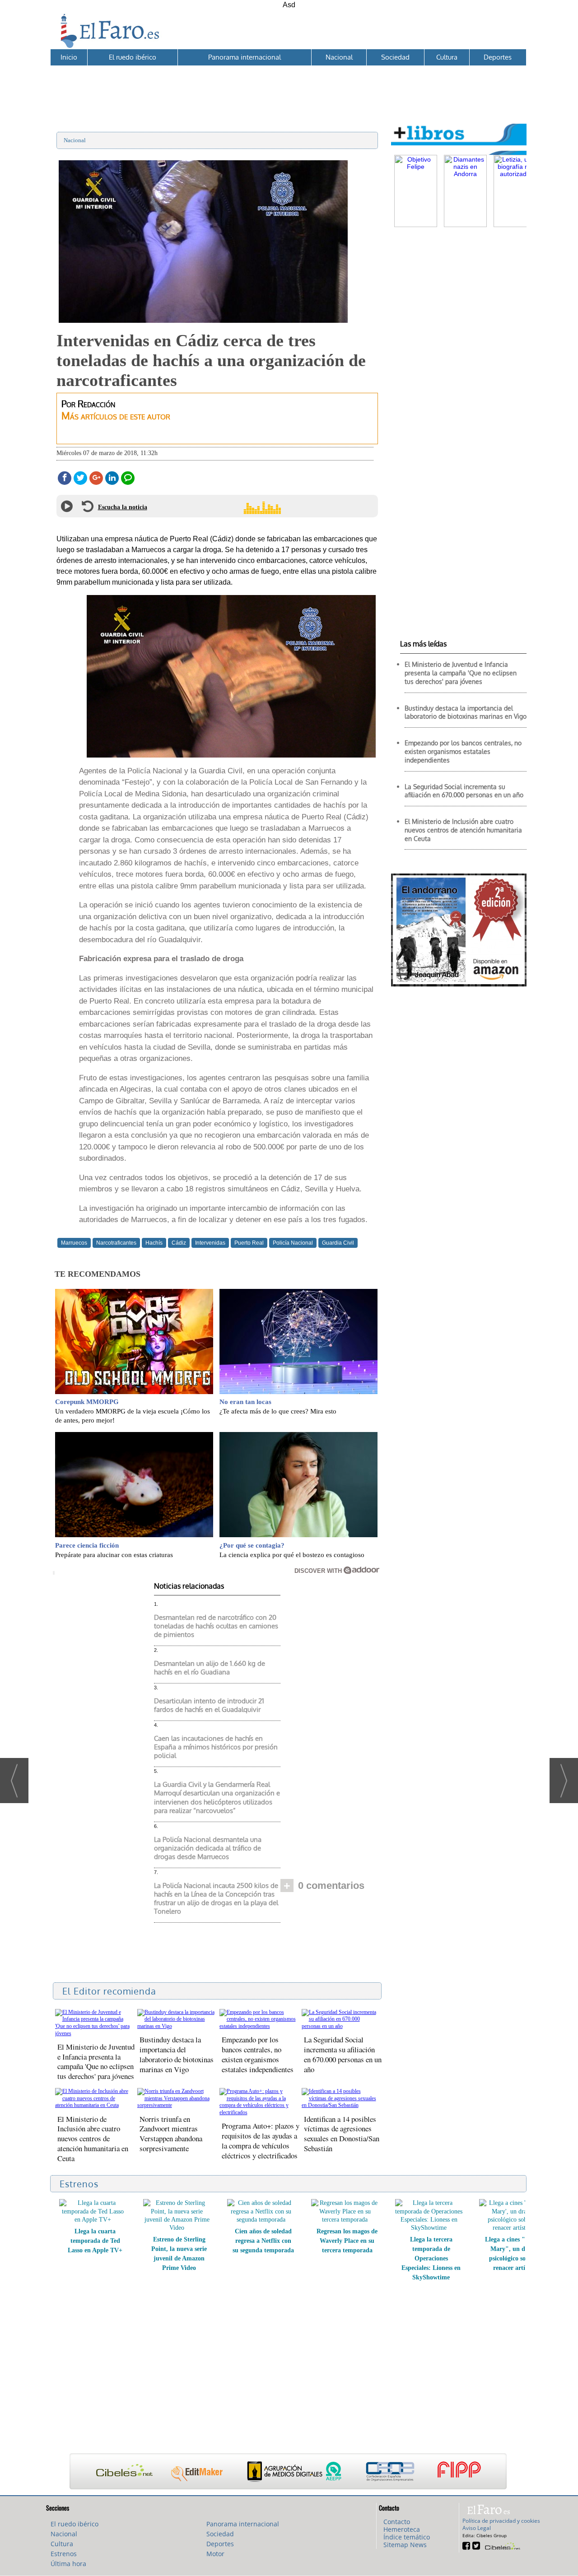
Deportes (498, 57)
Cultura (447, 57)
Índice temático (407, 2537)
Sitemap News (405, 2545)
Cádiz (179, 1243)
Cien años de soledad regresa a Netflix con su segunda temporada (95, 2241)
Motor (215, 2554)
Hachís (154, 1243)
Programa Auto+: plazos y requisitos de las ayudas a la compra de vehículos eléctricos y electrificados (261, 2141)
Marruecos (74, 1243)
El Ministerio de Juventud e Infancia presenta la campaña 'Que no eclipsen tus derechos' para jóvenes (96, 2062)
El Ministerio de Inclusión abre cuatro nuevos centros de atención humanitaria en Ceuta (93, 2139)
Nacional (339, 57)
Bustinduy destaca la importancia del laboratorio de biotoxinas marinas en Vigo (177, 2054)
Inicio (69, 57)
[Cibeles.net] (288, 2472)
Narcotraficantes (116, 1243)
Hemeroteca (402, 2529)
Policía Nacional (293, 1243)
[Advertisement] (288, 86)
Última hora (68, 2564)
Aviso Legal (477, 2528)
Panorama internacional (245, 57)
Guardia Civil (338, 1243)
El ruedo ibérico (133, 57)
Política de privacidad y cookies (501, 2521)
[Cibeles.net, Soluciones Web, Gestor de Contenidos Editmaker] (501, 2545)
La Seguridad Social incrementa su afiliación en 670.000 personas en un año (343, 2054)
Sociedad (395, 57)
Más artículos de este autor (116, 416)
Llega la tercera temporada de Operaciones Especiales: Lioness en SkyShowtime (263, 2258)
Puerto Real (249, 1243)
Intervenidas (210, 1243)
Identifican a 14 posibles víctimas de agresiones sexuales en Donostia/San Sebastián (342, 2134)
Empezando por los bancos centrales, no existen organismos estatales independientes (258, 2054)
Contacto (397, 2522)
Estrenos (64, 2554)
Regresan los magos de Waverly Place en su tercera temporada (179, 2241)
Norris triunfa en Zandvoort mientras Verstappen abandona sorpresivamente (171, 2134)
